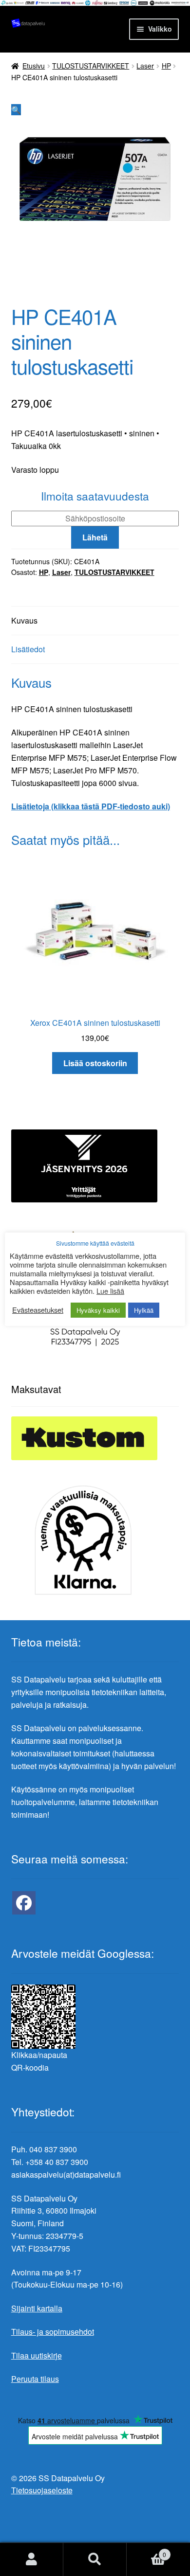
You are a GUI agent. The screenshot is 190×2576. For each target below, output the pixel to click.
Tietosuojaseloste (42, 2490)
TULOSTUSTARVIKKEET (91, 66)
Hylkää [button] (144, 1310)
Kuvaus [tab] (24, 620)
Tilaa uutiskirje (37, 2355)
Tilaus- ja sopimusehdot (53, 2332)
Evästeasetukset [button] (38, 1310)
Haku (95, 2559)
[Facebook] (24, 1903)
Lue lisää (110, 1291)
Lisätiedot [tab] (28, 649)
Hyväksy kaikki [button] (98, 1310)
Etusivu (34, 66)
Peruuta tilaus (35, 2379)
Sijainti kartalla (37, 2308)
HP (166, 66)
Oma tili (32, 2559)
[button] (16, 110)
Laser (145, 66)
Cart (146, 2551)
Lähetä (95, 537)
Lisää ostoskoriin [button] (95, 1063)
